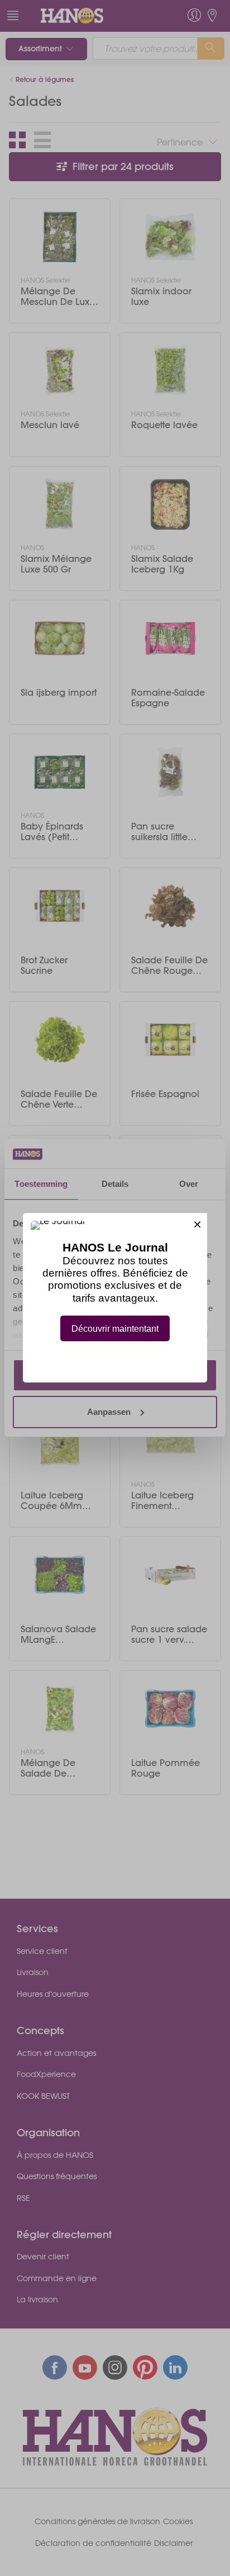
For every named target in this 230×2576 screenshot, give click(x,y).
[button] (197, 1223)
